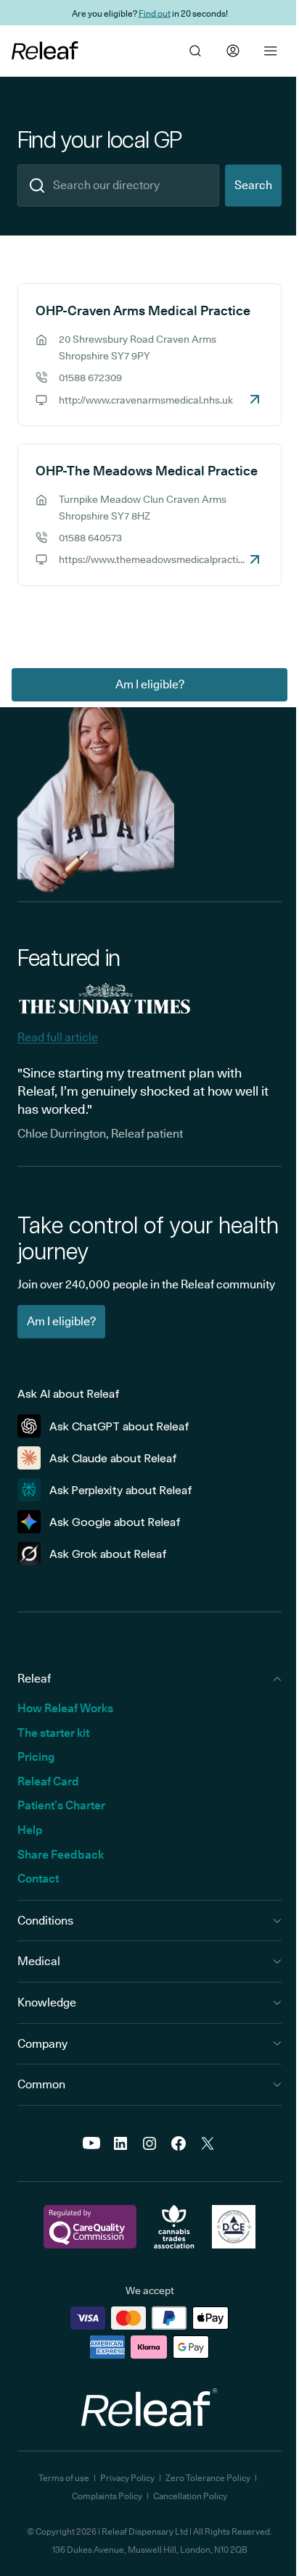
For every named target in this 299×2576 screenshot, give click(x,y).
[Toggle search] (195, 51)
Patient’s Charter (61, 1805)
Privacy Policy (127, 2478)
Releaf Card (48, 1781)
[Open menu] (271, 51)
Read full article (58, 1037)
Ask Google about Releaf (115, 1522)
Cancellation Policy (190, 2496)
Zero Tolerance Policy (208, 2478)
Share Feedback (61, 1855)
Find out (155, 13)
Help (30, 1830)
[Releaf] (45, 51)
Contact (38, 1879)
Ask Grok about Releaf (108, 1554)
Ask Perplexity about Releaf (121, 1490)
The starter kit (53, 1733)
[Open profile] (233, 51)
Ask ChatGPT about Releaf (119, 1426)
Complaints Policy (107, 2496)
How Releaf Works (65, 1708)
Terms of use (64, 2478)
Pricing (36, 1757)
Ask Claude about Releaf (113, 1458)
